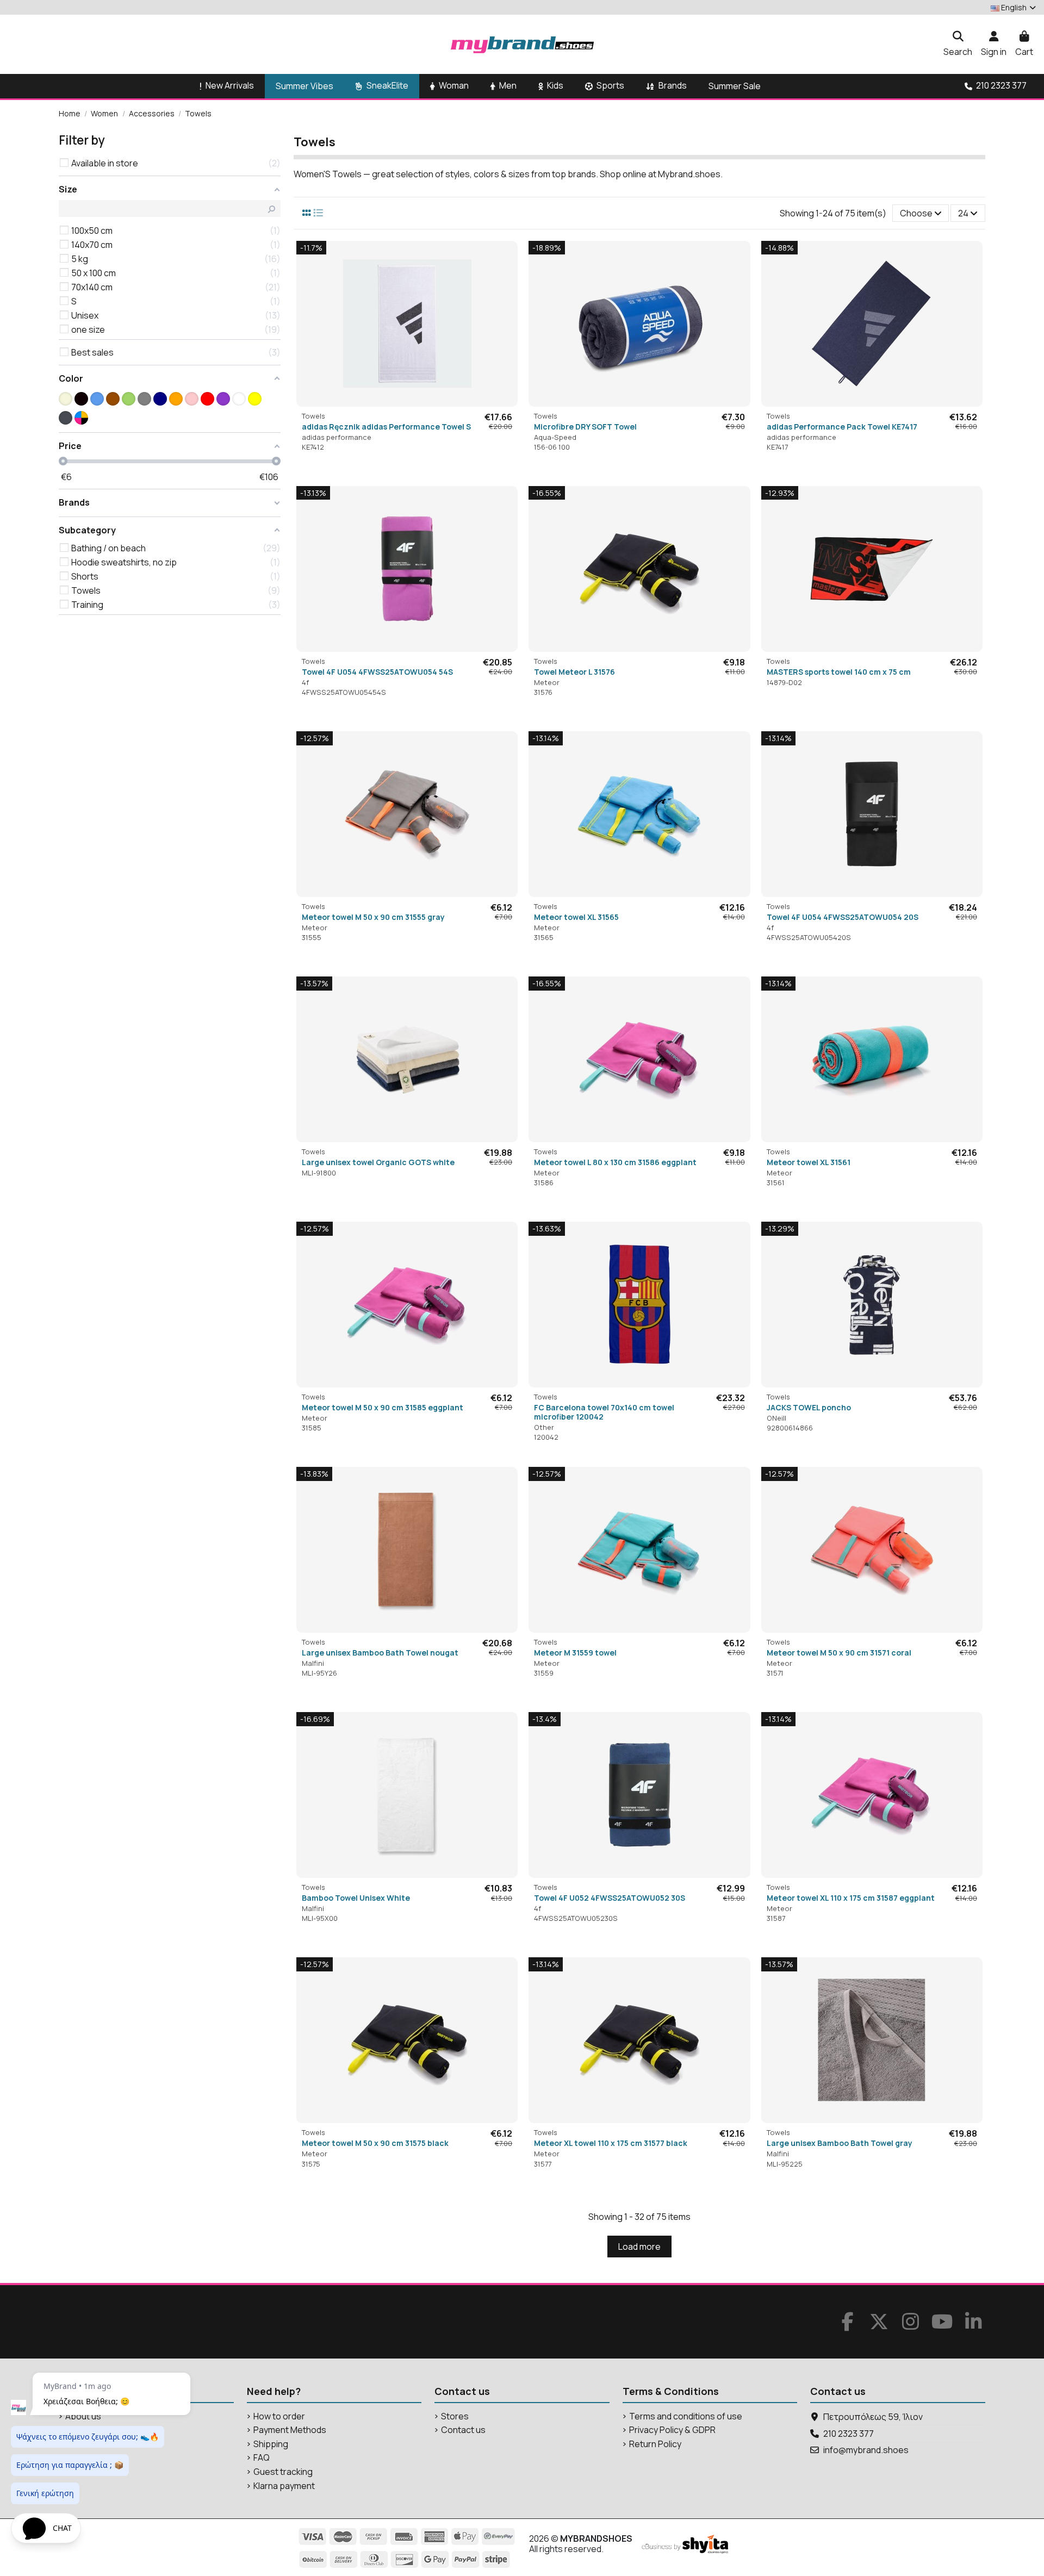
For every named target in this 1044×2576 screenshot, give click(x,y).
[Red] (207, 399)
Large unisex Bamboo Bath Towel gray (840, 2143)
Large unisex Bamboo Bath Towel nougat (380, 1653)
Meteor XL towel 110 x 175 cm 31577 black (611, 2143)
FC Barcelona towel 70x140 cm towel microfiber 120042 (604, 1412)
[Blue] (97, 399)
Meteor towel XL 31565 (576, 917)
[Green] (129, 399)
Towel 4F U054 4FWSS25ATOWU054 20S (843, 917)
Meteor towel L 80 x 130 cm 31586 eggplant (615, 1162)
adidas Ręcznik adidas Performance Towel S (386, 427)
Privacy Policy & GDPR (672, 2430)
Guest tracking (283, 2472)
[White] (239, 399)
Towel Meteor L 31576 (574, 672)
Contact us (463, 2430)
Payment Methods (290, 2430)
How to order (279, 2416)
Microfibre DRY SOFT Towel (585, 427)
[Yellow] (255, 399)
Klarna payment (284, 2486)
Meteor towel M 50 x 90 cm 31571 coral (839, 1653)
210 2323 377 (849, 2434)
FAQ (262, 2458)
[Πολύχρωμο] (81, 418)
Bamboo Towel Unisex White (356, 1898)
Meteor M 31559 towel (575, 1653)
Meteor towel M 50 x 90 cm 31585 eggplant (383, 1407)
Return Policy (655, 2444)
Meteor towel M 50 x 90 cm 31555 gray (373, 917)
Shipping (271, 2444)
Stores (455, 2416)
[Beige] (66, 399)
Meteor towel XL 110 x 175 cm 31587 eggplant (851, 1898)
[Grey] (144, 399)
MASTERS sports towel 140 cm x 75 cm (839, 672)
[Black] (81, 399)
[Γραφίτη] (66, 418)
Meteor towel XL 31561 (809, 1162)
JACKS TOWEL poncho (809, 1407)
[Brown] (113, 399)
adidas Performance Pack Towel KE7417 (842, 427)
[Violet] (223, 399)
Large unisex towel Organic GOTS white (378, 1162)
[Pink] (192, 399)
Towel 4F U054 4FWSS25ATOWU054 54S (377, 672)
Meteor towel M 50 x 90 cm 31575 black (375, 2143)
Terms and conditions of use (686, 2416)
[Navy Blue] (160, 399)
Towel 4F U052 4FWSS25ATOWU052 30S (610, 1898)
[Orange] (176, 399)
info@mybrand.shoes (866, 2450)
